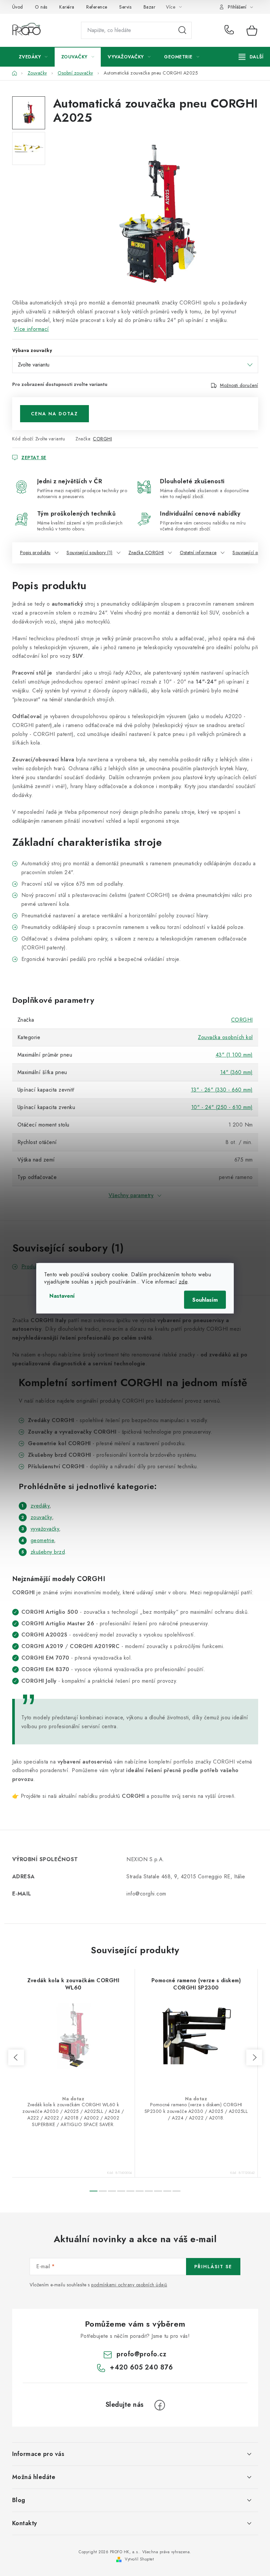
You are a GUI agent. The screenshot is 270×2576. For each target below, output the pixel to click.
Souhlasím (205, 1300)
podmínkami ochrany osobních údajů (129, 2285)
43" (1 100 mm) (234, 1055)
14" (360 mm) (237, 1072)
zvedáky (40, 1506)
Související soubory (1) (90, 553)
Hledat (182, 30)
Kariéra (67, 7)
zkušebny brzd (48, 1552)
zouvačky (41, 1517)
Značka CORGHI (146, 553)
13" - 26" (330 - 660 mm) (222, 1090)
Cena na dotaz (54, 414)
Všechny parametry (131, 1195)
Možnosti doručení (239, 385)
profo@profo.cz (141, 2354)
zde (183, 1281)
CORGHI (102, 439)
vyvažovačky (45, 1529)
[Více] (251, 57)
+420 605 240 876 (231, 30)
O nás (41, 7)
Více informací (31, 329)
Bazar (150, 7)
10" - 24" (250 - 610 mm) (222, 1107)
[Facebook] (160, 2405)
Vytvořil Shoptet (139, 2559)
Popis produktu (35, 553)
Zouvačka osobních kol (225, 1037)
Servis (125, 7)
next (254, 2057)
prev (16, 2057)
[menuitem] (33, 57)
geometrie (42, 1540)
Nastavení (62, 1296)
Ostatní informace (198, 553)
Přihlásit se (213, 2267)
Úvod (18, 7)
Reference (97, 7)
